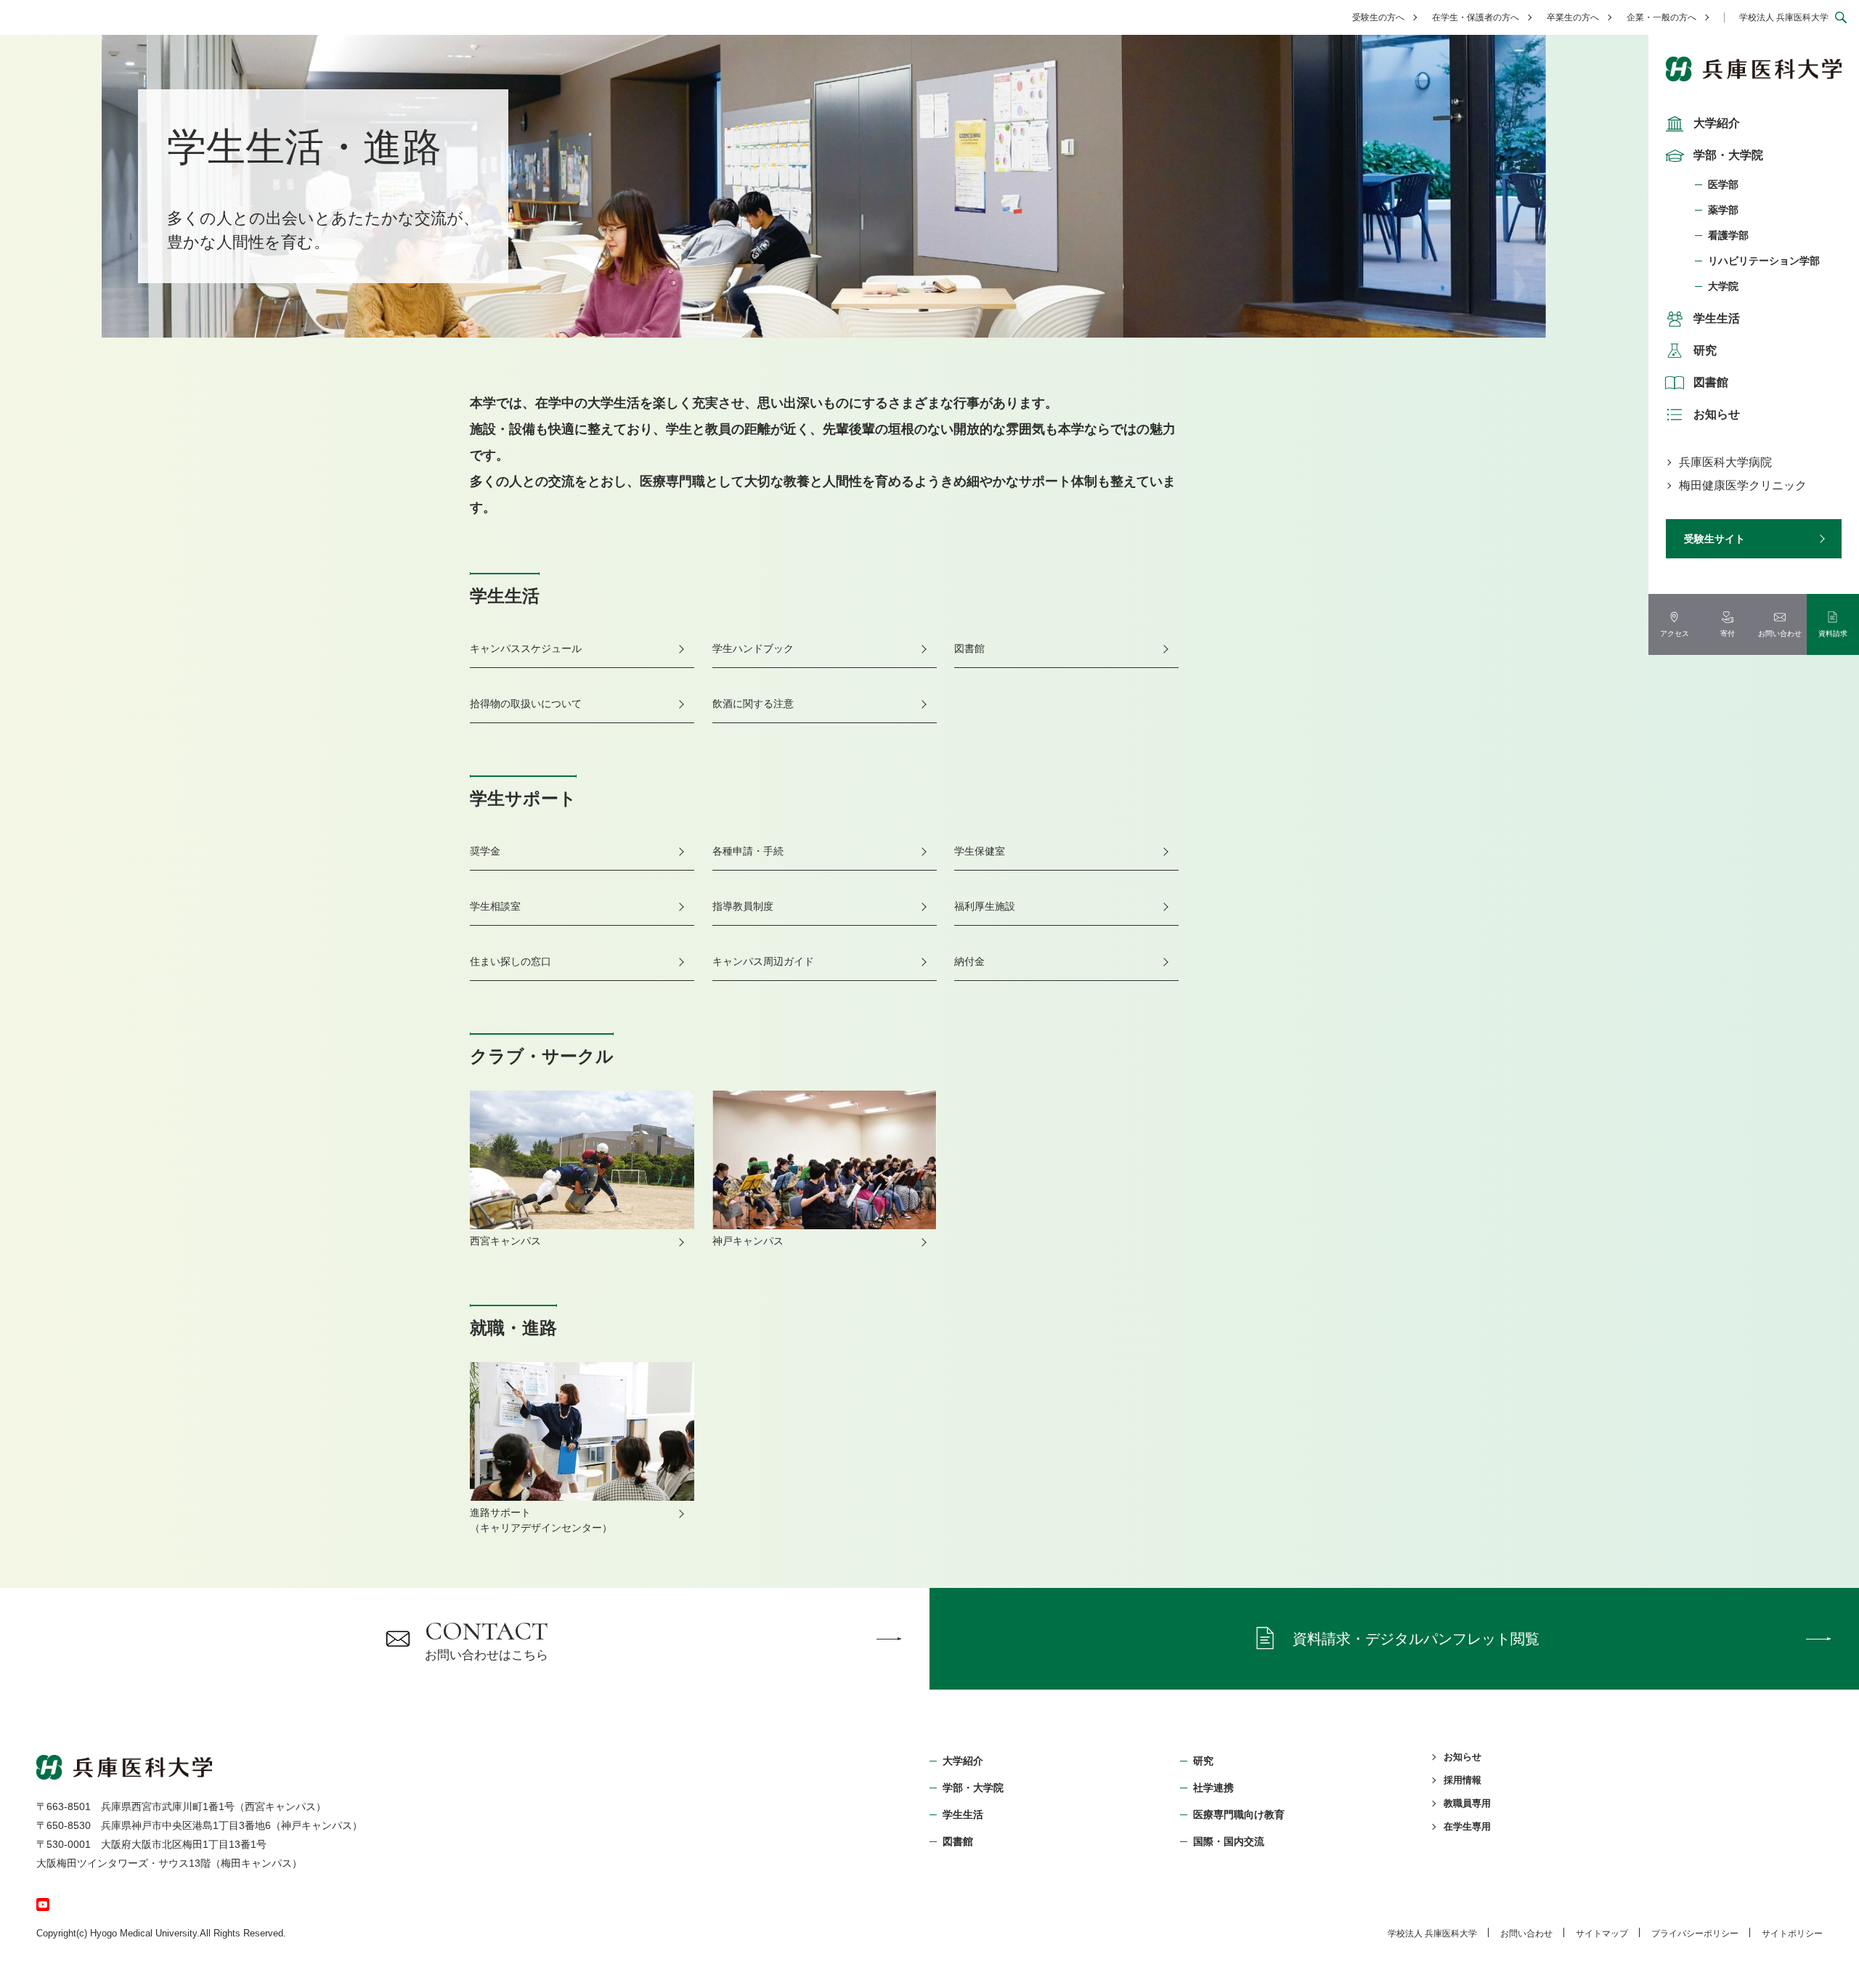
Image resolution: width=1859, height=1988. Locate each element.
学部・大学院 (1728, 155)
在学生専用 (1467, 1826)
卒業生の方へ (1573, 17)
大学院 (1723, 286)
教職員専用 (1467, 1803)
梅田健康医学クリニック (1743, 485)
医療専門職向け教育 (1239, 1814)
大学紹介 (1717, 123)
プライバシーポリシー (1695, 1934)
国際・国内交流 (1229, 1841)
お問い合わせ (1526, 1934)
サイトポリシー (1792, 1934)
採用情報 (1463, 1780)
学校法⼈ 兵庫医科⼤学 (1432, 1934)
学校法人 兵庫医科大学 (1784, 17)
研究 (1705, 350)
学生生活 (1717, 318)
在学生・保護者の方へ (1476, 17)
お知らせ (1717, 414)
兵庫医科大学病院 (1725, 462)
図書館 (1711, 382)
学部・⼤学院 (973, 1788)
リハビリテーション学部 (1764, 261)
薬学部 (1723, 210)
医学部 (1723, 184)
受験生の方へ (1378, 17)
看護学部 (1728, 235)
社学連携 (1213, 1788)
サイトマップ (1602, 1934)
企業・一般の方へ (1661, 17)
